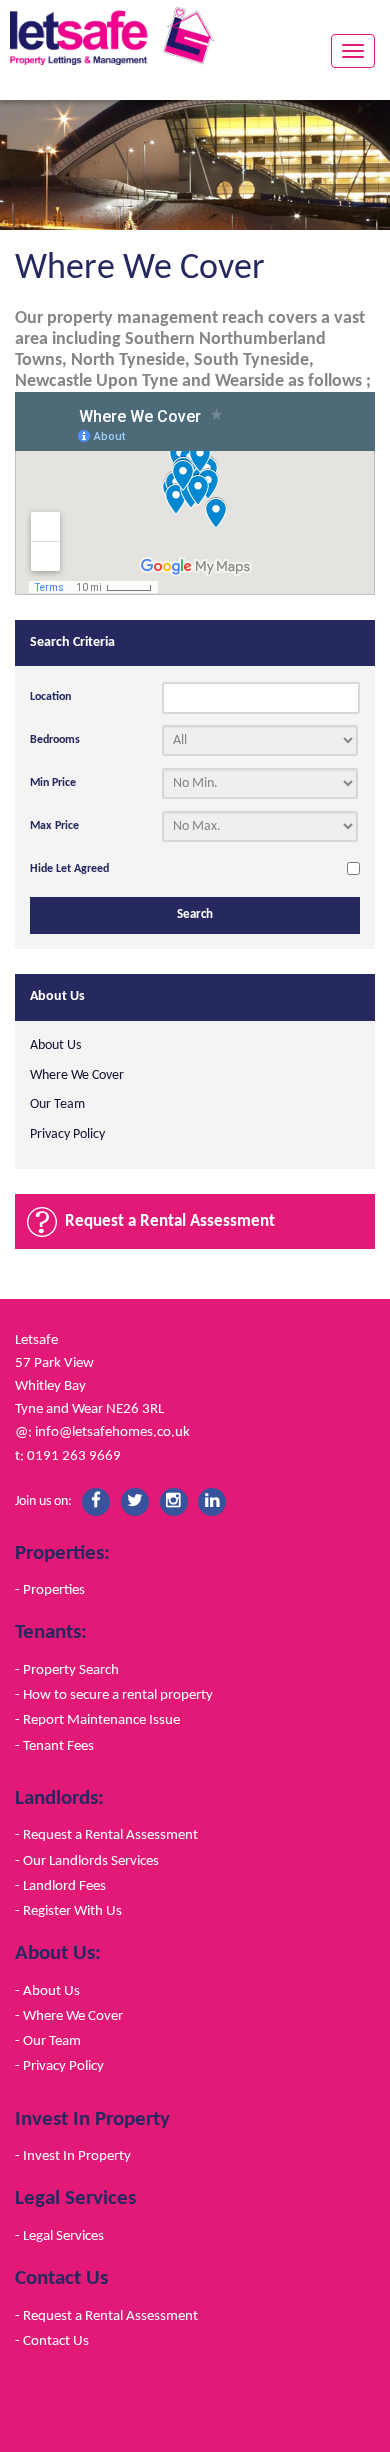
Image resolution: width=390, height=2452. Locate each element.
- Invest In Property (73, 2156)
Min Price (53, 783)
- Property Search (67, 1670)
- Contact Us (52, 2341)
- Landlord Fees (60, 1886)
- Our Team (48, 2041)
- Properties (50, 1590)
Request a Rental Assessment (170, 1221)
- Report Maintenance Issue (97, 1720)
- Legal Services (59, 2236)
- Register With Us (68, 1911)
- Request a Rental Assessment (106, 1835)
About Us (55, 1045)
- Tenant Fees (54, 1746)
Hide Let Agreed (69, 869)
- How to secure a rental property (114, 1695)
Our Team (57, 1104)
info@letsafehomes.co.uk (112, 1432)
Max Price (54, 826)
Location (50, 697)
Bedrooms (55, 740)
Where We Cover (77, 1075)
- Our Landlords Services (87, 1861)
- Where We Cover (69, 2016)
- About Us (47, 1991)
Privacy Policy (67, 1134)
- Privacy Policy (59, 2066)
